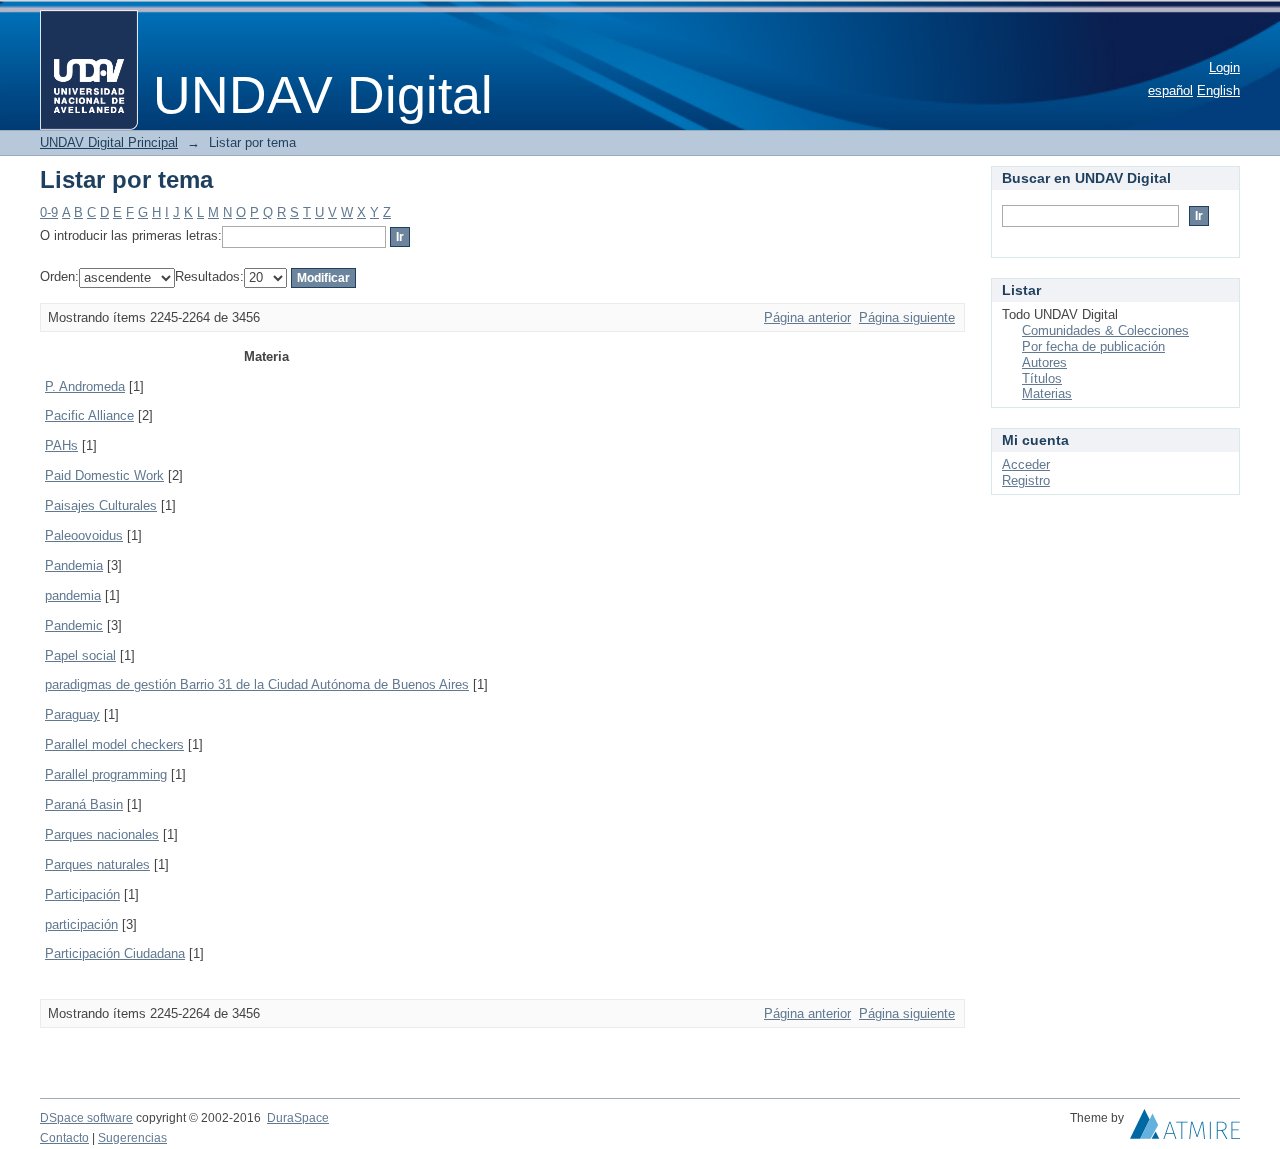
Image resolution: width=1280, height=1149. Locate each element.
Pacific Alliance (89, 415)
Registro (1026, 480)
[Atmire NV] (1185, 1129)
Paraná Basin (84, 804)
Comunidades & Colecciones (1105, 330)
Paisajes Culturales (101, 505)
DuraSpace (298, 1118)
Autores (1044, 362)
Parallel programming (106, 774)
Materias (1047, 393)
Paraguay (72, 714)
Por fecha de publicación (1093, 346)
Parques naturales (97, 864)
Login (1224, 67)
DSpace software (86, 1118)
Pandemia (74, 565)
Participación (82, 894)
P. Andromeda (85, 386)
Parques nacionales (102, 834)
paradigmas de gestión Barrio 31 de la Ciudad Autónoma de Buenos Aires (257, 684)
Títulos (1042, 378)
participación (81, 924)
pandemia (73, 595)
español (1170, 90)
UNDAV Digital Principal (109, 142)
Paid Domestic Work (104, 475)
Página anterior (807, 317)
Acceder (1026, 464)
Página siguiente (907, 317)
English (1218, 90)
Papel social (80, 655)
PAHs (61, 445)
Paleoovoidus (84, 535)
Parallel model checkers (114, 744)
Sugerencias (132, 1138)
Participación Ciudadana (115, 953)
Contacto (64, 1138)
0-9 (49, 212)
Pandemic (74, 625)
